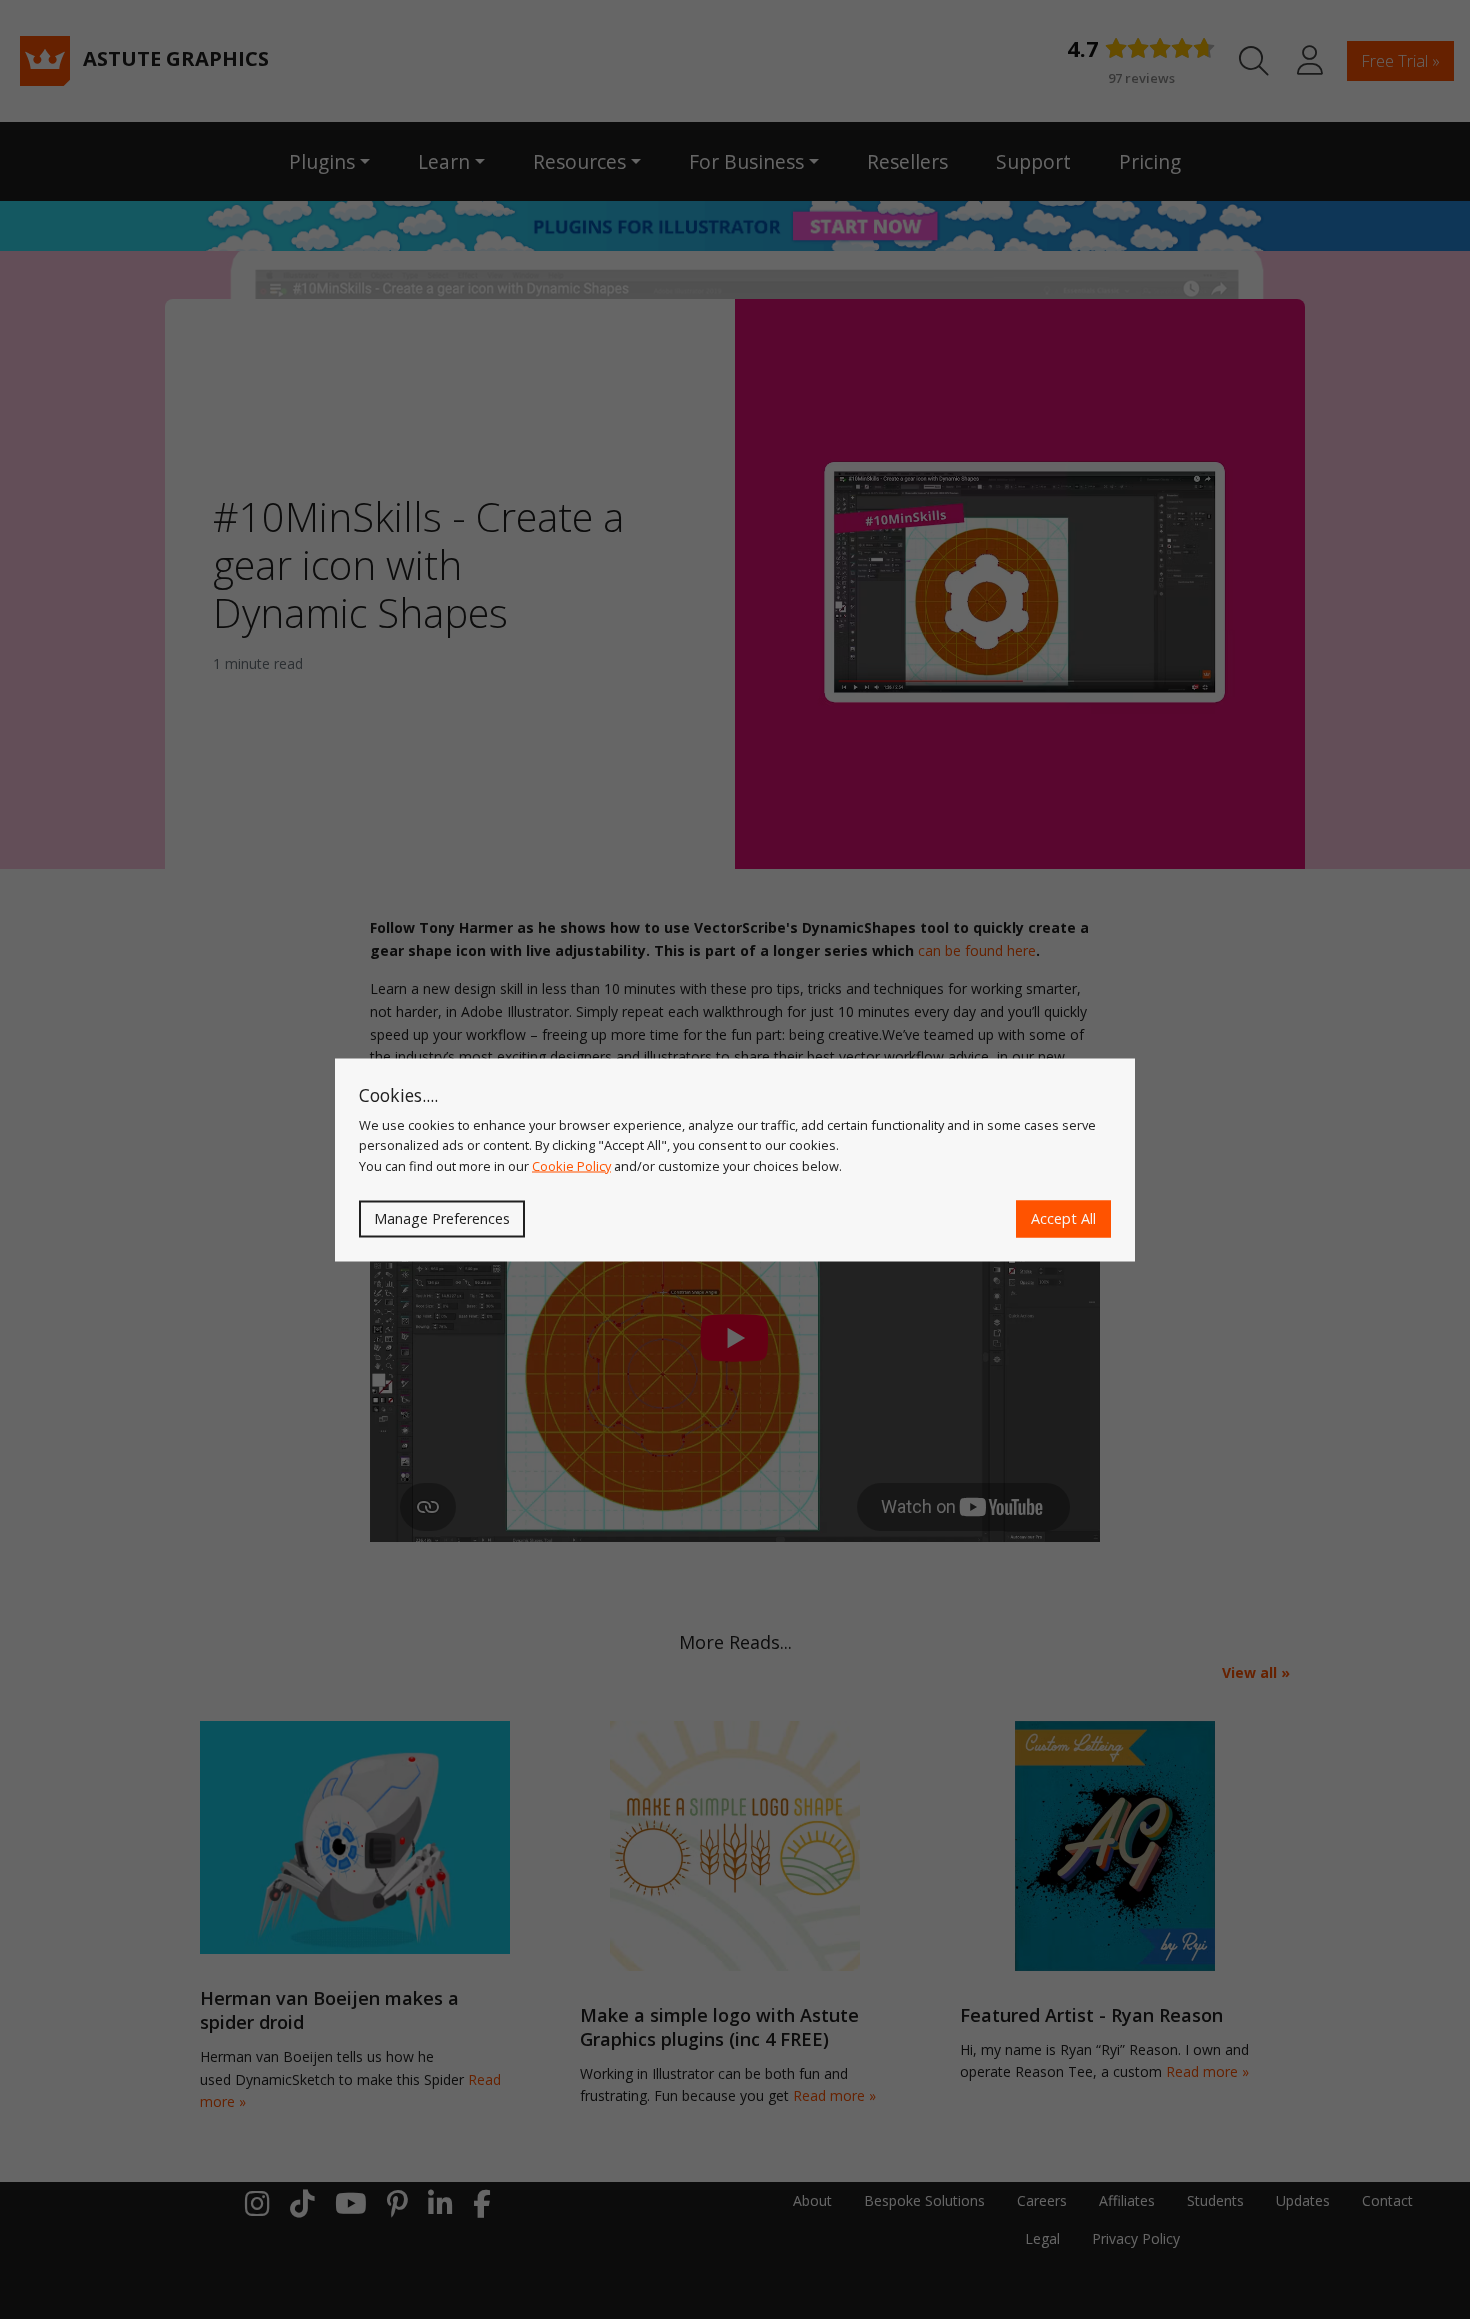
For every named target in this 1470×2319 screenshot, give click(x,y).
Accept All (1063, 1218)
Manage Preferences (442, 1218)
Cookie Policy (571, 1165)
